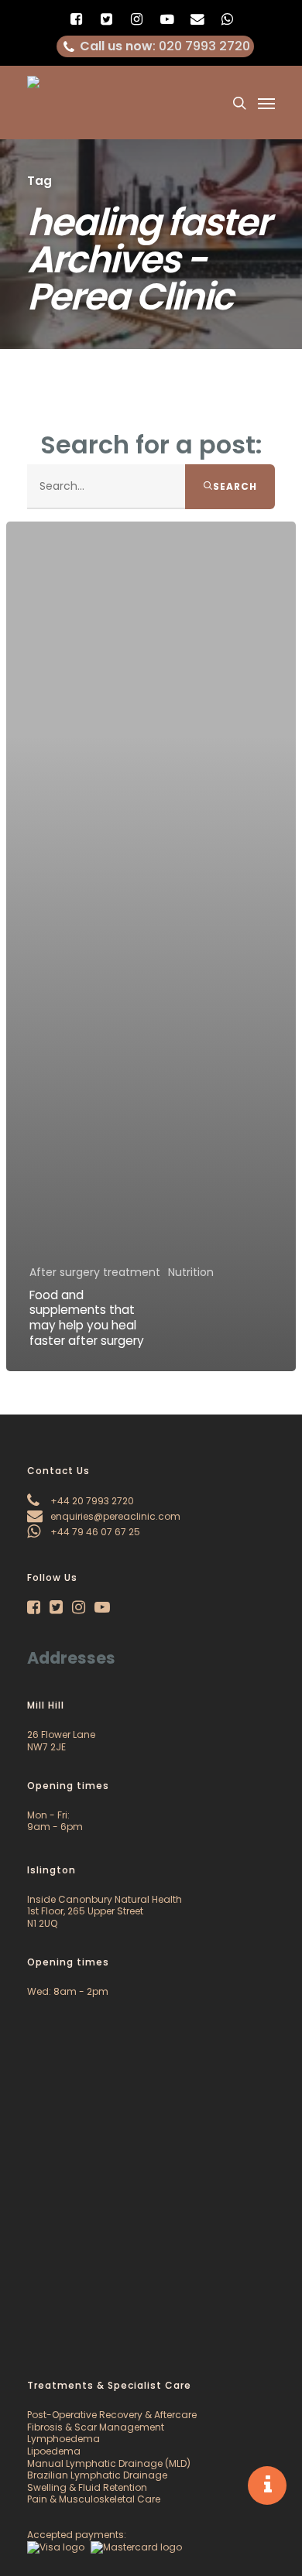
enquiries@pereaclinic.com (114, 1516)
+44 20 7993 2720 (91, 1501)
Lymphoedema (63, 2439)
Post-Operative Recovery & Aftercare (112, 2415)
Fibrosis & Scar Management (96, 2427)
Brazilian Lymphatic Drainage (97, 2475)
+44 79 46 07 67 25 (94, 1532)
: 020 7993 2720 (165, 46)
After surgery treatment (95, 1273)
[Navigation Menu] (266, 103)
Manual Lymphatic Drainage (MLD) (109, 2463)
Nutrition (191, 1273)
